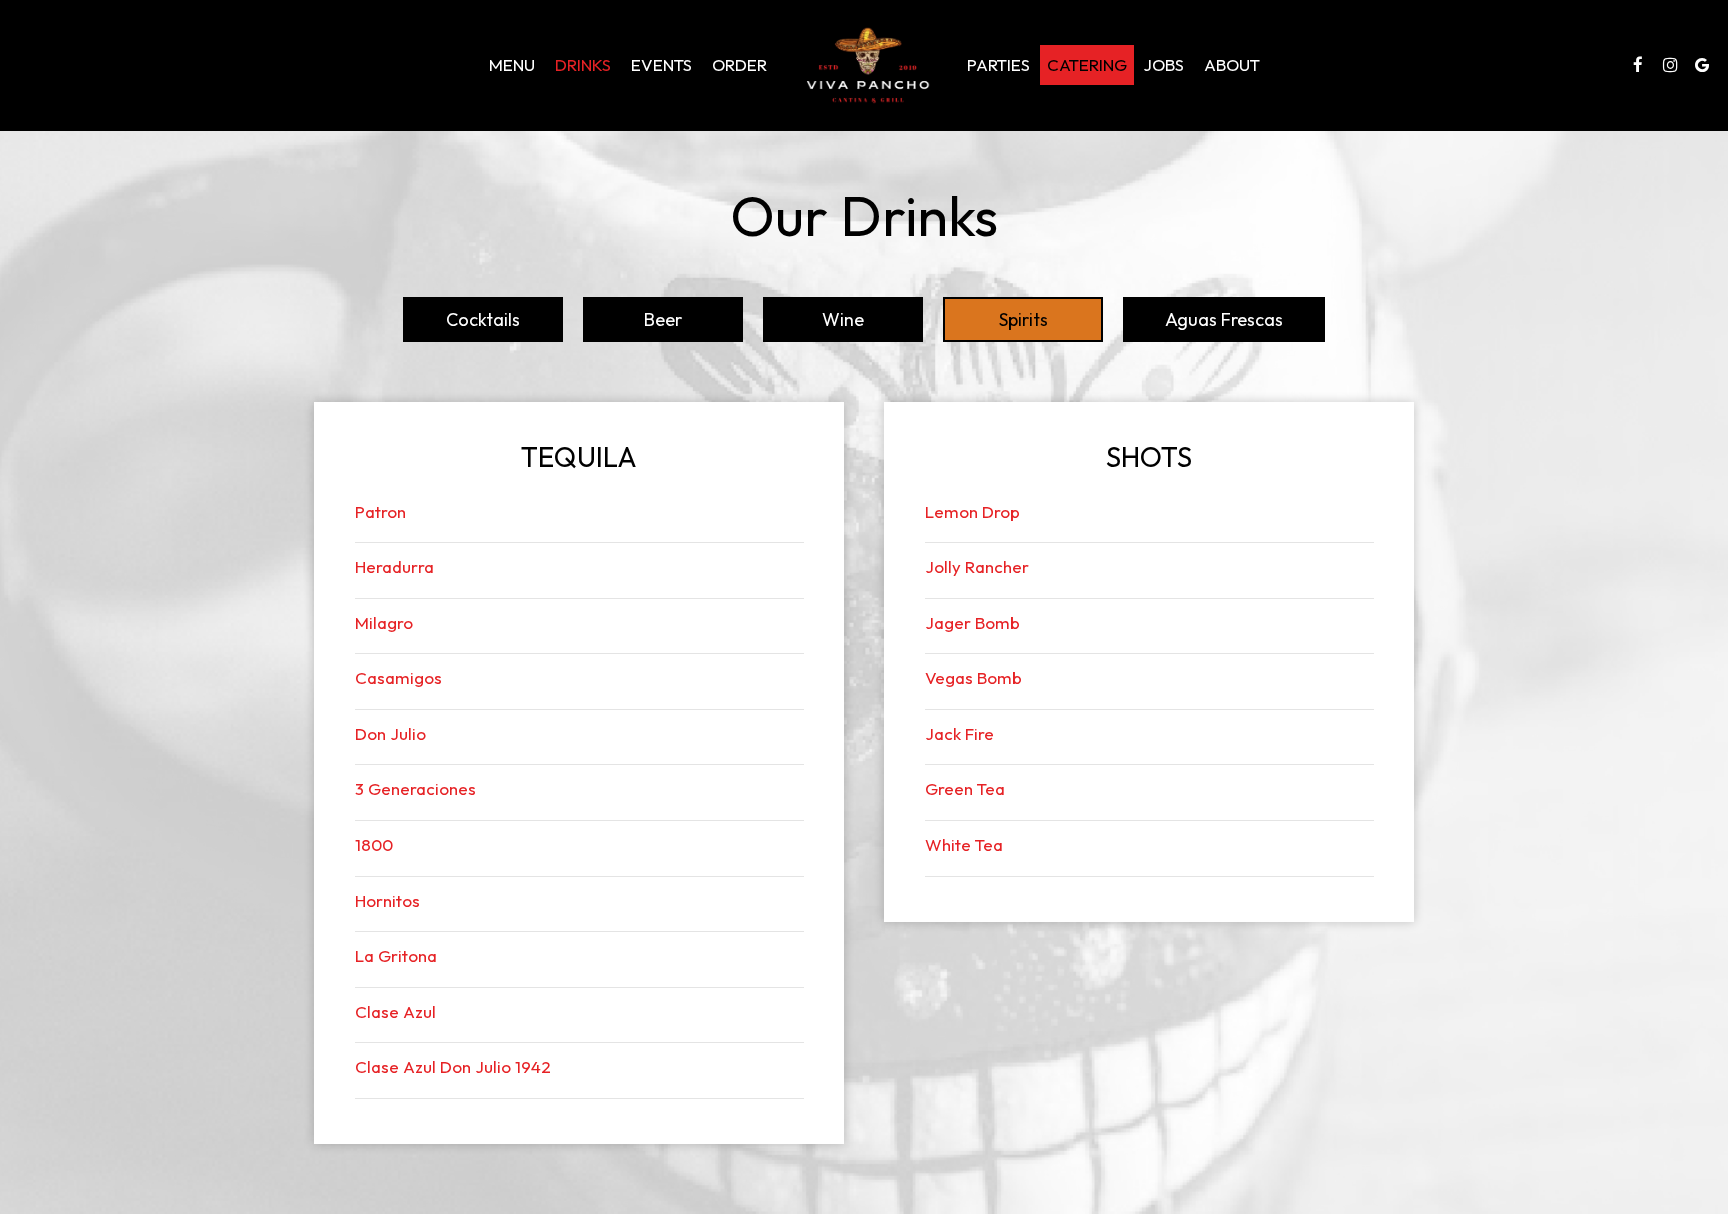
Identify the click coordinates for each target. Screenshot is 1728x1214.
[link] (866, 65)
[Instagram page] (1670, 65)
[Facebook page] (1638, 65)
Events (661, 65)
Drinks (583, 65)
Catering (1087, 64)
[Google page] (1702, 65)
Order (739, 65)
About (1232, 65)
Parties (998, 65)
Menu (512, 65)
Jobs (1164, 65)
